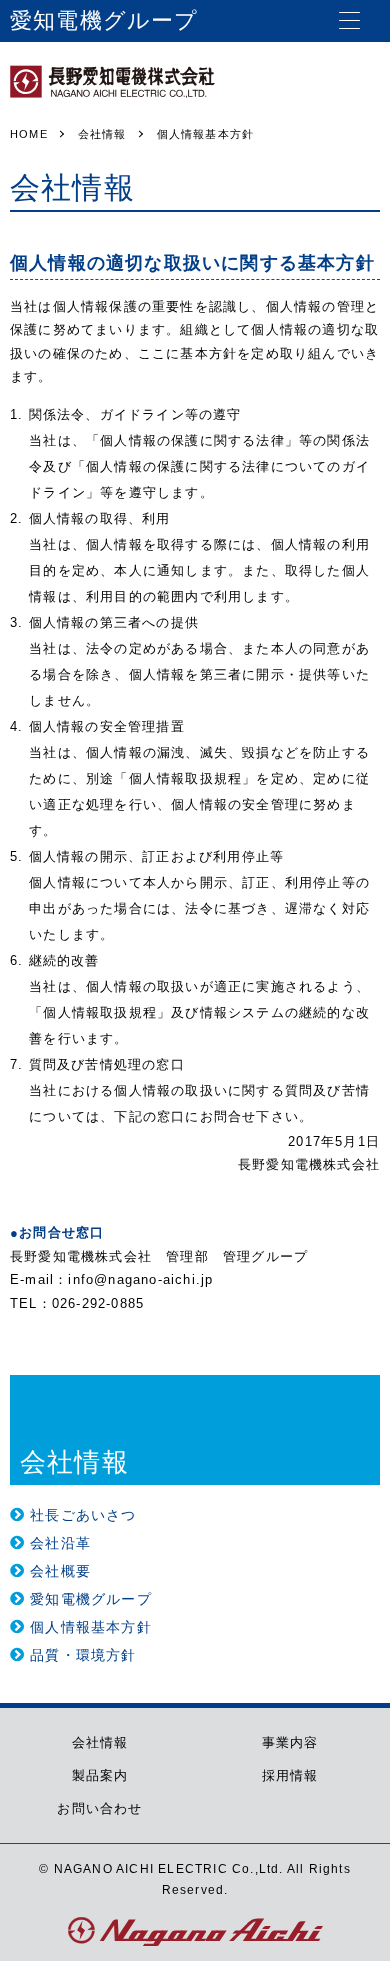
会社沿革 (60, 1543)
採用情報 (290, 1775)
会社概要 (60, 1571)
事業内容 (290, 1742)
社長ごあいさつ (83, 1515)
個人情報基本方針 (91, 1627)
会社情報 (100, 1742)
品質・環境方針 (83, 1655)
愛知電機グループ (91, 1599)
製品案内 (100, 1775)
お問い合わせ (99, 1808)
